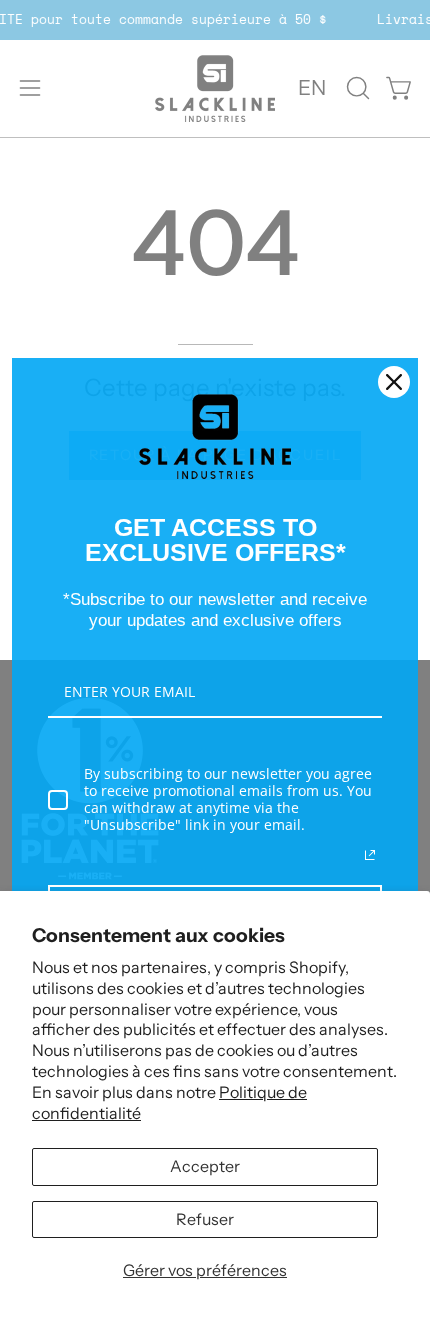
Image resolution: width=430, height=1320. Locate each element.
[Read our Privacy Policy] (370, 855)
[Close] (394, 382)
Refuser (205, 1219)
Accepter (205, 1166)
